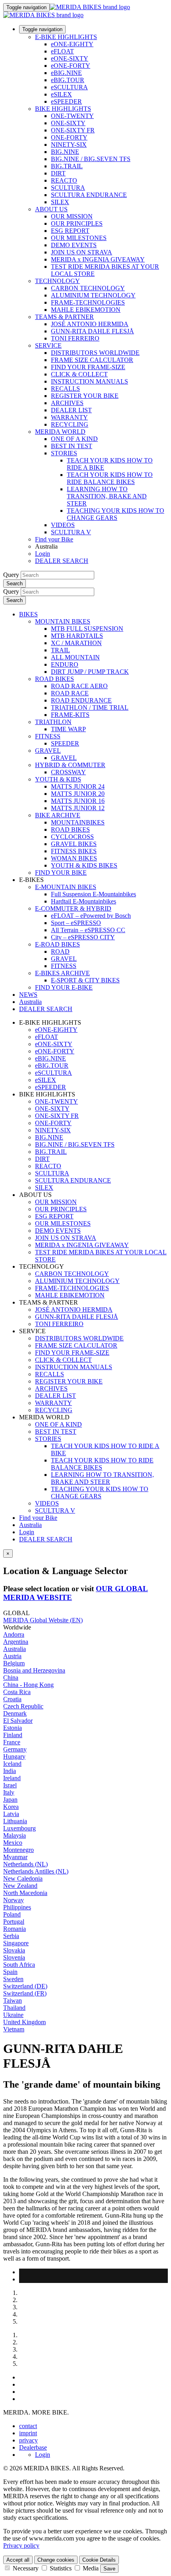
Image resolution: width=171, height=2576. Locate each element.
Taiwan (13, 2000)
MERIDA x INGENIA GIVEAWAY (98, 259)
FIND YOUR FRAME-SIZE (88, 367)
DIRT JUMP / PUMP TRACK (90, 672)
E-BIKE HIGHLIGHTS (66, 37)
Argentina (16, 1642)
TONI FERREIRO (75, 338)
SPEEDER (65, 743)
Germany (15, 1749)
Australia (30, 1525)
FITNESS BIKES (74, 851)
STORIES (64, 453)
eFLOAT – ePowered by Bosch (91, 916)
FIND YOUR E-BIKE (64, 987)
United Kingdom (24, 2022)
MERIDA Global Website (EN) (43, 1620)
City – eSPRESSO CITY (83, 937)
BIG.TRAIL (67, 166)
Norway (14, 1900)
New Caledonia (23, 1878)
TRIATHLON (53, 722)
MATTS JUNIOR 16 (78, 801)
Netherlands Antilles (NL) (36, 1871)
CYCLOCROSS (72, 837)
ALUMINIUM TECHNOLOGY (93, 295)
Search (15, 583)
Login (43, 554)
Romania (15, 1929)
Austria (12, 1656)
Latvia (11, 1814)
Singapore (16, 1943)
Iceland (12, 1764)
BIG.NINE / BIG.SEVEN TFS (91, 159)
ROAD (60, 951)
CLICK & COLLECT (79, 374)
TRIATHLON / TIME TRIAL (90, 707)
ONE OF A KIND (74, 439)
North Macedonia (25, 1893)
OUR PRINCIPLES (77, 223)
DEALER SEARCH (62, 561)
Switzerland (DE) (25, 1986)
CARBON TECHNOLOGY (88, 288)
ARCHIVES (67, 403)
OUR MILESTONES (79, 238)
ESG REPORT (70, 231)
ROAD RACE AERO (79, 686)
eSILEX (61, 94)
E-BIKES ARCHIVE (62, 973)
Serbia (11, 1936)
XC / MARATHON (76, 643)
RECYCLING (70, 424)
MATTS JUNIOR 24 (78, 786)
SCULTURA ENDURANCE (89, 195)
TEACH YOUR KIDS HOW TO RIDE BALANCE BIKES (110, 478)
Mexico (13, 1843)
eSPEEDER (66, 101)
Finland (13, 1735)
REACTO (64, 180)
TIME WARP (68, 729)
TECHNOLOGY (57, 281)
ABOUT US (51, 209)
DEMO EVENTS (74, 245)
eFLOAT (62, 51)
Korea (11, 1807)
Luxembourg (19, 1828)
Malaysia (15, 1835)
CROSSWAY (68, 772)
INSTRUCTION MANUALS (89, 381)
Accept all (18, 2560)
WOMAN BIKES (74, 858)
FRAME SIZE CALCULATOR (92, 360)
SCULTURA (68, 188)
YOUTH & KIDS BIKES (84, 865)
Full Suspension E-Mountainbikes (93, 894)
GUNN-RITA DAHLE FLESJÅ (92, 331)
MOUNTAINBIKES (78, 822)
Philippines (17, 1907)
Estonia (13, 1728)
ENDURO (65, 664)
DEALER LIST (71, 410)
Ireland (12, 1778)
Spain (10, 1972)
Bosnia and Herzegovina (34, 1670)
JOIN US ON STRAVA (82, 252)
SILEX (60, 202)
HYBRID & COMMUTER (70, 765)
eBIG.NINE (66, 73)
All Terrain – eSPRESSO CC (88, 930)
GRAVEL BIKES (74, 844)
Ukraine (13, 2015)
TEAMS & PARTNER (64, 317)
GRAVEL (48, 751)
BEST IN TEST (72, 446)
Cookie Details (99, 2560)
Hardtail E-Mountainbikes (84, 901)
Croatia (12, 1699)
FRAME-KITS (70, 715)
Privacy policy (21, 2545)
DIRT (58, 173)
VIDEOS (63, 525)
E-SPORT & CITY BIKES (85, 980)
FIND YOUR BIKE (61, 873)
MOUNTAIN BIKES (63, 621)
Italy (9, 1792)
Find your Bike (54, 539)
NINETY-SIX (69, 145)
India (10, 1771)
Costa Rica (17, 1692)
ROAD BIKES (54, 679)
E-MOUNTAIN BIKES (66, 887)
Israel (10, 1785)
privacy (28, 2440)
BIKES (28, 614)
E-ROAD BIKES (57, 944)
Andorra (14, 1634)
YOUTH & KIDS (58, 779)
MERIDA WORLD (60, 432)
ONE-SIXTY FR (73, 130)
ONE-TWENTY (72, 116)
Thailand (14, 2008)
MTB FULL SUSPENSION (87, 629)
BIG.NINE (65, 152)
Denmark (15, 1713)
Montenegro (18, 1850)
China (11, 1678)
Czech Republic (23, 1706)
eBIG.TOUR (68, 80)
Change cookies (56, 2560)
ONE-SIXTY (68, 123)
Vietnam (14, 2029)
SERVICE (48, 345)
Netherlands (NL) (25, 1864)
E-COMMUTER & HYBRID (73, 908)
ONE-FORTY (69, 137)
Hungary (14, 1756)
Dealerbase (33, 2447)
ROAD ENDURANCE (81, 700)
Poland (12, 1914)
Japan (10, 1800)
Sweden (13, 1979)
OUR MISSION (72, 216)
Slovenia (14, 1957)
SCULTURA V (71, 532)
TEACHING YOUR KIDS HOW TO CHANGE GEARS (116, 514)
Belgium (14, 1663)
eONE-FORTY (71, 66)
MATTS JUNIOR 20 (78, 794)
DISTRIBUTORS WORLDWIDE (95, 353)
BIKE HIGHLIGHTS (63, 109)
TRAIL (60, 650)
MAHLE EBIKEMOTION (86, 310)
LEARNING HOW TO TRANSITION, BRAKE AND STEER (107, 496)
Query (11, 575)
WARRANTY (69, 417)
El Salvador (18, 1721)
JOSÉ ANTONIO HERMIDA (90, 324)
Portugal (14, 1922)
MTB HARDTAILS (77, 636)
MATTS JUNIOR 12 (78, 808)
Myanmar (15, 1857)
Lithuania (15, 1821)
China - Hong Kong (28, 1685)
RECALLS (65, 389)
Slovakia (14, 1950)
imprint (28, 2433)
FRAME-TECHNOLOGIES (88, 302)
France (12, 1742)
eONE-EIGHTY (72, 44)
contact (28, 2426)
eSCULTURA (69, 87)
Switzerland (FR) (25, 1993)
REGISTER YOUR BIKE (85, 396)
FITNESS (48, 736)
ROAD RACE (70, 693)
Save (109, 2569)
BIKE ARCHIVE (58, 815)
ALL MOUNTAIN (75, 657)
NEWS (28, 995)
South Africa (19, 1965)
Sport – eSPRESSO (76, 923)
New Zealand (20, 1886)
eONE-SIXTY (70, 58)
